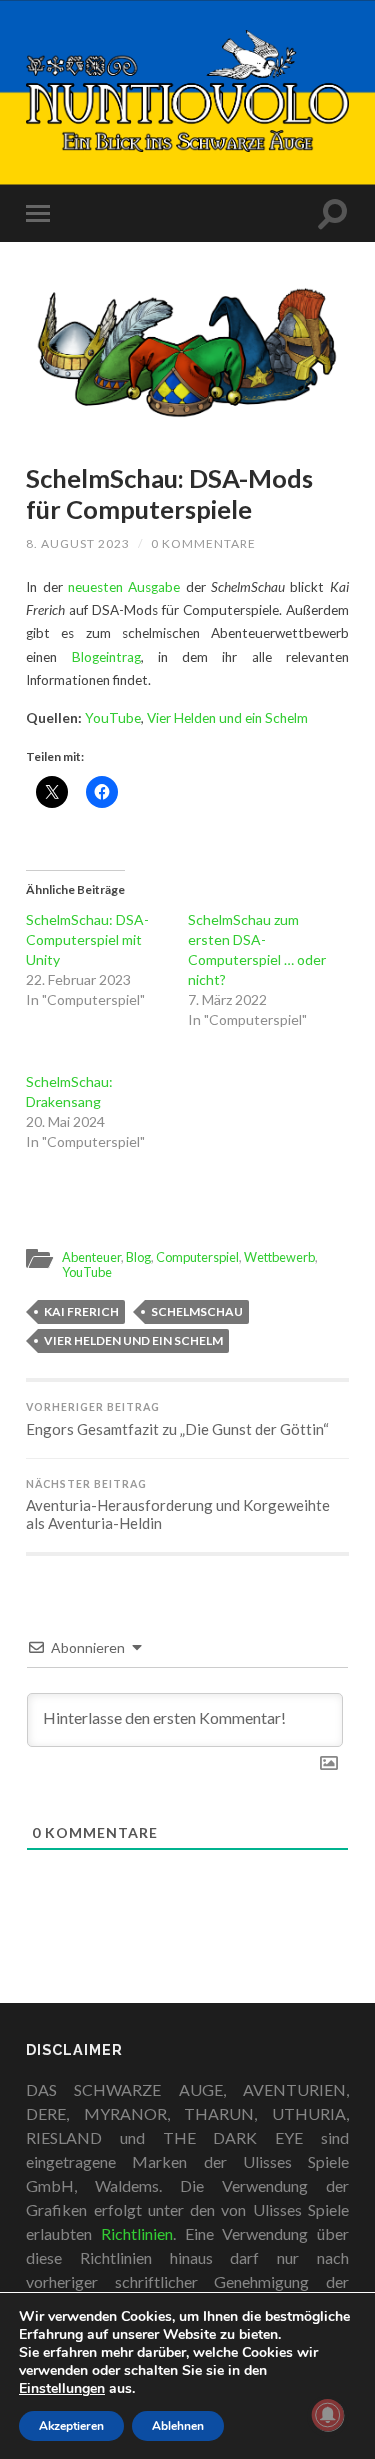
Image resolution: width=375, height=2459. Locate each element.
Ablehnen (178, 2426)
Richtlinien (137, 2233)
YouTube (113, 718)
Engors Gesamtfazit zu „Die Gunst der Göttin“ (177, 1419)
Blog (138, 1257)
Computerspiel (197, 1257)
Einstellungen (62, 2389)
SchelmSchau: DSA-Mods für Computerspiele (169, 493)
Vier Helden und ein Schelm (227, 718)
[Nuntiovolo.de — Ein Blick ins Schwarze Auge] (187, 91)
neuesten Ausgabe (124, 587)
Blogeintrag (106, 657)
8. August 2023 (78, 543)
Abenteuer (91, 1257)
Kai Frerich (81, 1311)
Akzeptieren (71, 2426)
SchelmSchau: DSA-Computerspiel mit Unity (87, 939)
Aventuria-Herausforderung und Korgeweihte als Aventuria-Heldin (178, 1505)
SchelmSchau (197, 1311)
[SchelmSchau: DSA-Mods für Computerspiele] (187, 354)
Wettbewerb (279, 1257)
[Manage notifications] (328, 2415)
